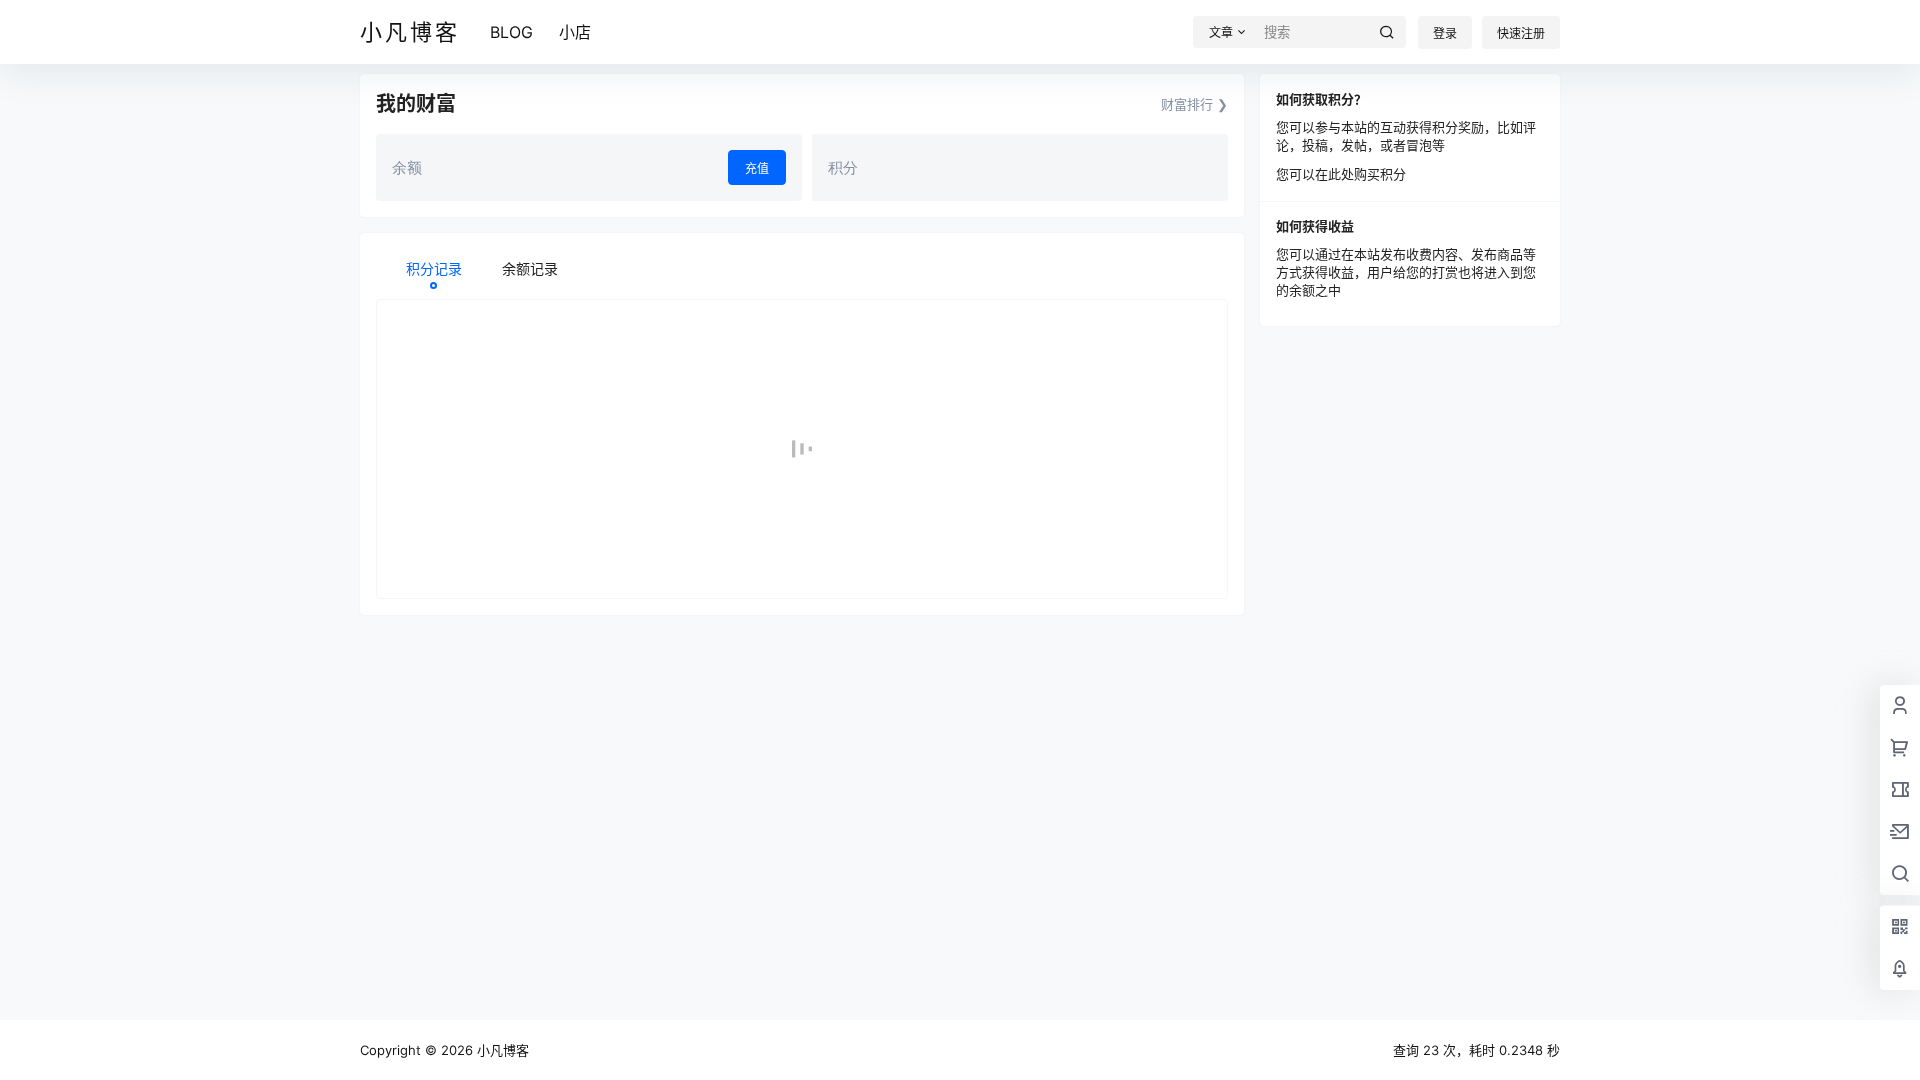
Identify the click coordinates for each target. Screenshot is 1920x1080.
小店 (575, 32)
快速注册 (1521, 33)
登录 (1445, 33)
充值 (757, 168)
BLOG (511, 32)
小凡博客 (501, 1050)
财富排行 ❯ (1194, 104)
